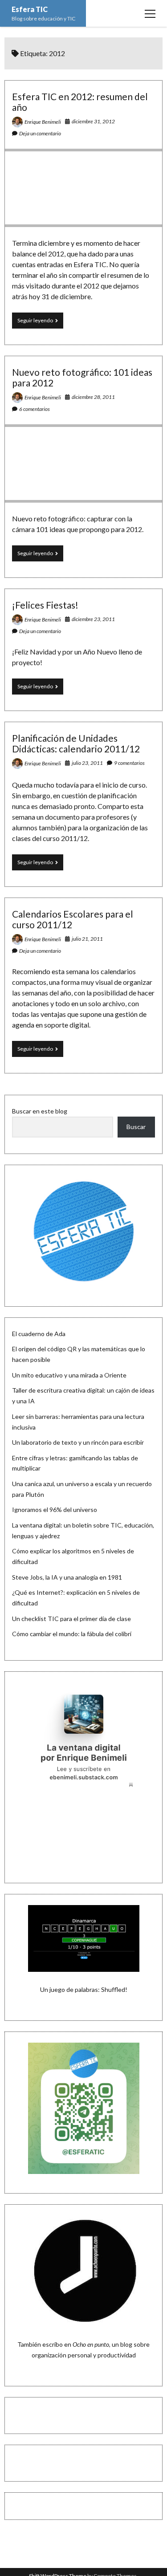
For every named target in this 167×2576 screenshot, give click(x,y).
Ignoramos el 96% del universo (55, 1509)
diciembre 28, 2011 (93, 397)
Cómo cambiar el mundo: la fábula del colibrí (72, 1634)
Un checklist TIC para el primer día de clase (71, 1619)
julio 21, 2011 (87, 939)
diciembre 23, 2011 (93, 619)
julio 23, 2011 (87, 763)
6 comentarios (35, 409)
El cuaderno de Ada (39, 1334)
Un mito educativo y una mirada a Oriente (69, 1375)
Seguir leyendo (40, 323)
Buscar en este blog (40, 1111)
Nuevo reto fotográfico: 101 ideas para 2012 (82, 377)
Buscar (136, 1127)
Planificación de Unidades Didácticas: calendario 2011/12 (76, 743)
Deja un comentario (40, 133)
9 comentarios (129, 763)
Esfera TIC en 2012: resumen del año (80, 102)
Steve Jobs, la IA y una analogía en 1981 (67, 1577)
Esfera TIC (30, 9)
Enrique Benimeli (43, 122)
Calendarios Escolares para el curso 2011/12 (73, 919)
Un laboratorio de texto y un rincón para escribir (78, 1442)
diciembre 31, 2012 (93, 121)
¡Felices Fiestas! (45, 605)
